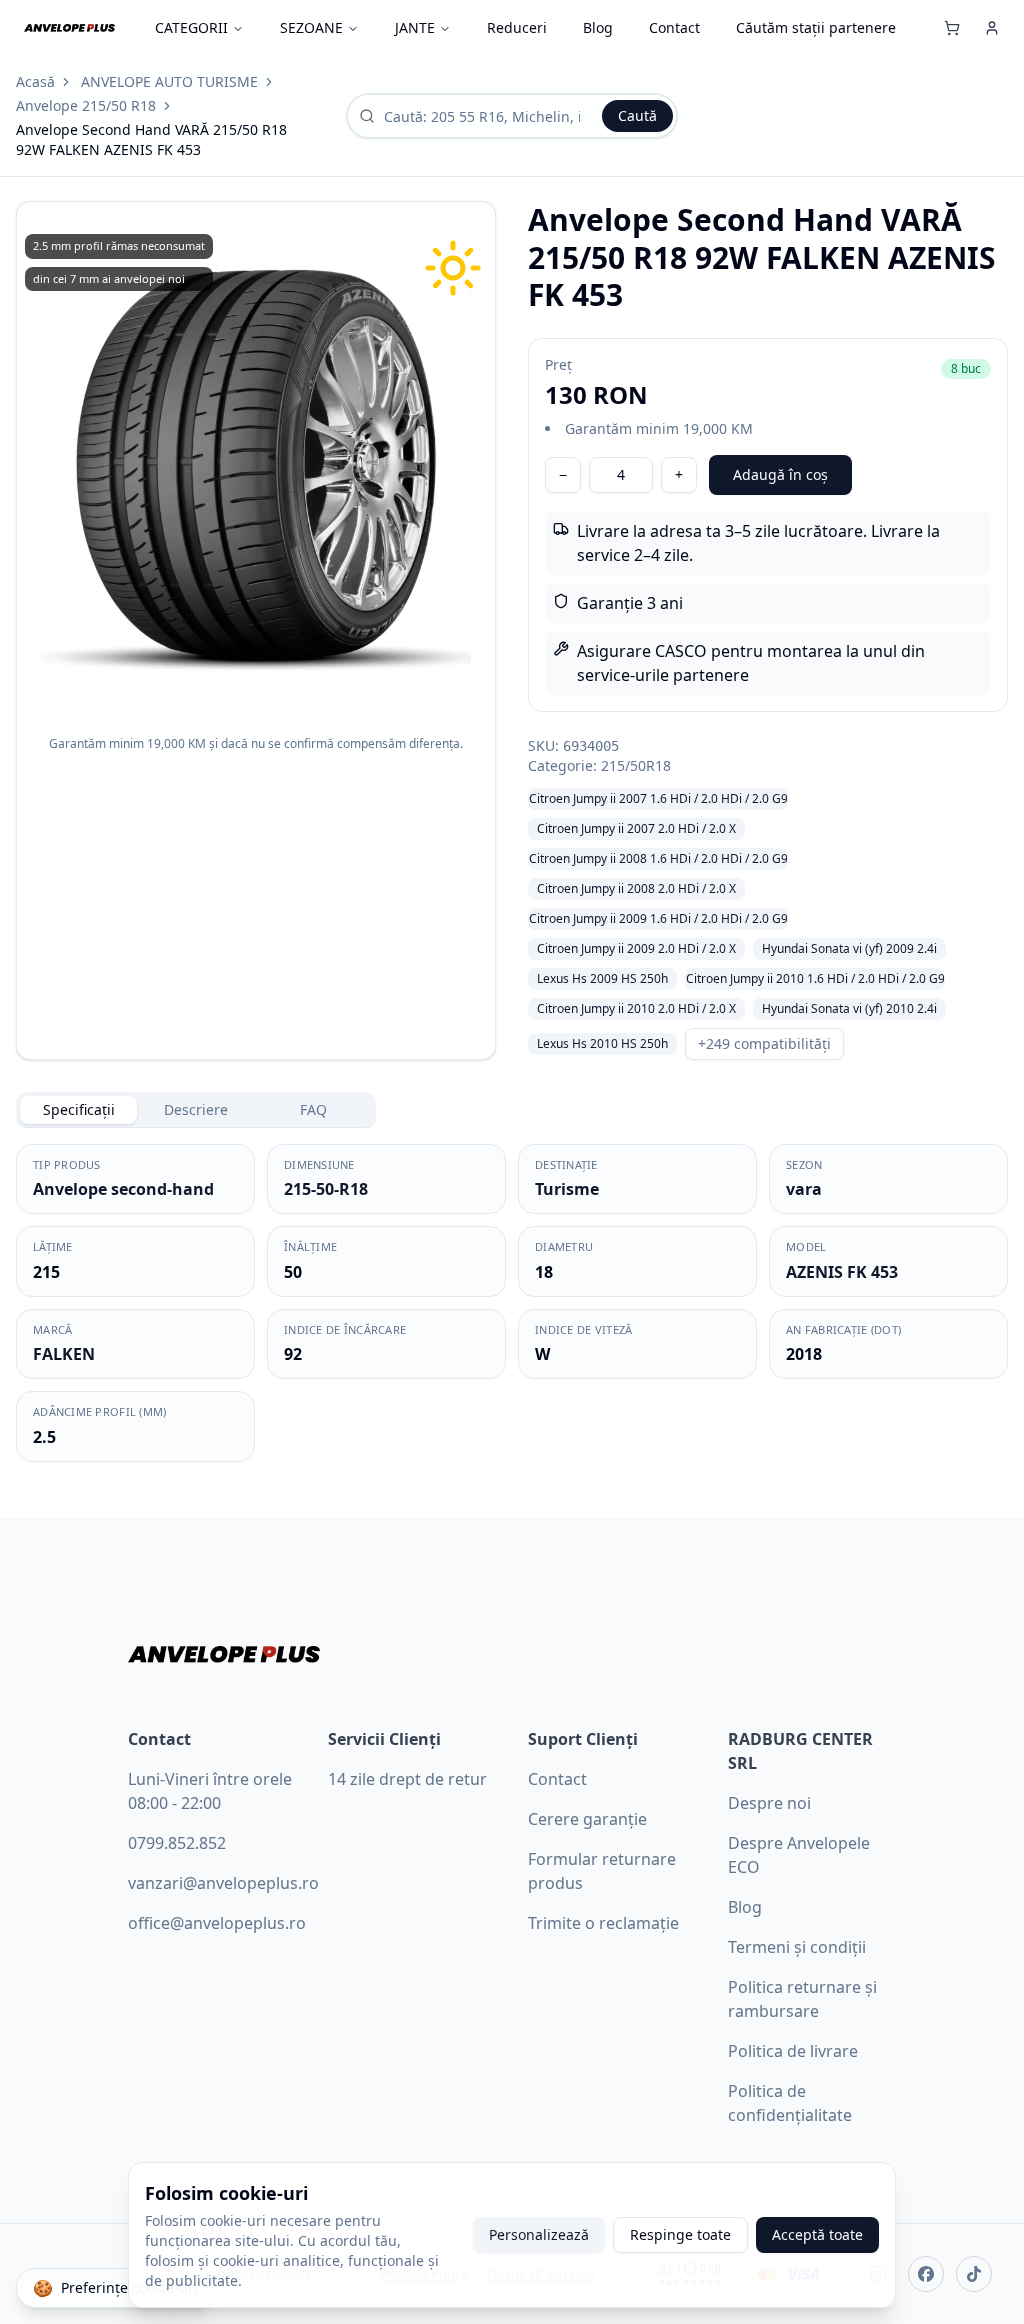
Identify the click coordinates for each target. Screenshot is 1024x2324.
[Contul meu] (992, 28)
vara (804, 1189)
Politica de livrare (793, 2051)
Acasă (35, 81)
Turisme (567, 1189)
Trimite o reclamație (603, 1923)
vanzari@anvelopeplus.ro (223, 1883)
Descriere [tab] (196, 1109)
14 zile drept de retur (407, 1779)
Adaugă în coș (780, 474)
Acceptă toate (817, 2234)
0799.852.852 (177, 1843)
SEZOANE (311, 27)
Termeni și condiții (797, 1947)
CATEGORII (191, 27)
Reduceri (517, 27)
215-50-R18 (326, 1189)
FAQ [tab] (313, 1109)
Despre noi (769, 1803)
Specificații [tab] (79, 1109)
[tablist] (196, 1110)
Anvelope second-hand (123, 1189)
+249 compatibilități (764, 1043)
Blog (598, 27)
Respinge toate (680, 2234)
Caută (637, 115)
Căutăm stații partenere (816, 27)
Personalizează (539, 2234)
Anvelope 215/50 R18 (86, 105)
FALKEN (64, 1354)
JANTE (415, 27)
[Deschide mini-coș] (952, 28)
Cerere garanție (587, 1819)
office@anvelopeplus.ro (217, 1923)
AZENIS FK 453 (842, 1272)
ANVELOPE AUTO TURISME (169, 81)
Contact (674, 27)
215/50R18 (636, 765)
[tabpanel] (512, 1303)
